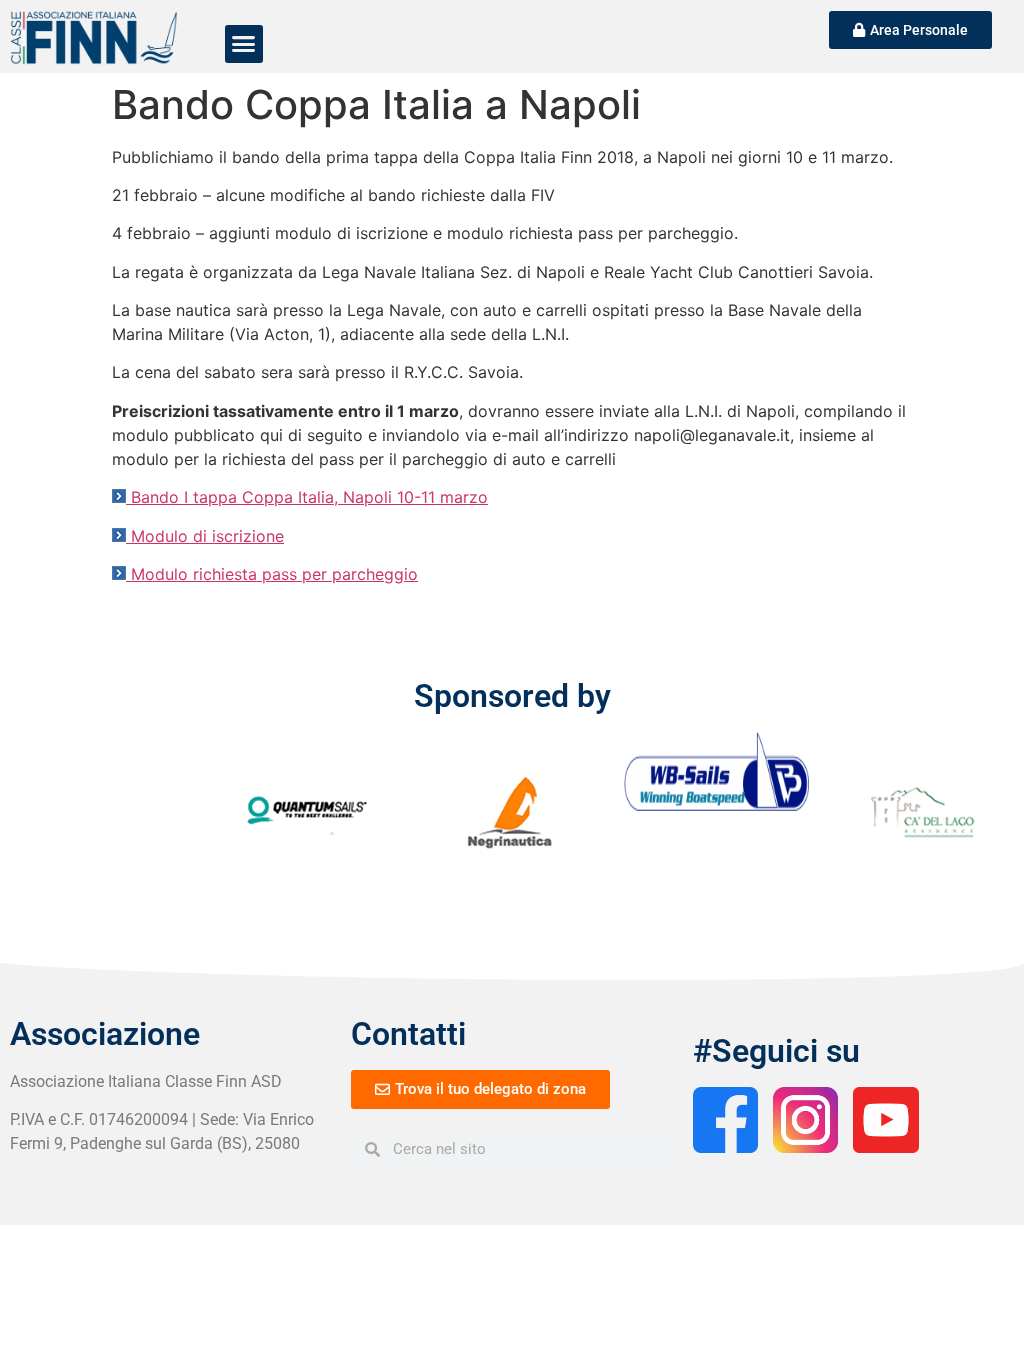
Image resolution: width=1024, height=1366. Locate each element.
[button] (244, 44)
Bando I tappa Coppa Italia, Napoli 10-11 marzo (309, 497)
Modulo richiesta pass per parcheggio (274, 574)
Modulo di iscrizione (207, 536)
